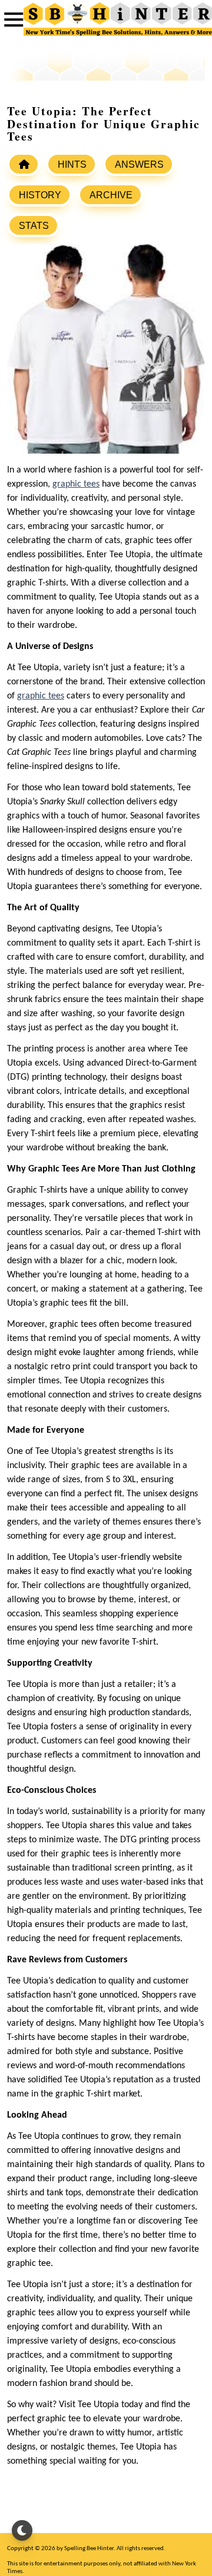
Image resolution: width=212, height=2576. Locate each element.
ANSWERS (139, 164)
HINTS (72, 164)
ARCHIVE (111, 195)
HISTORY (40, 195)
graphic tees (76, 484)
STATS (34, 226)
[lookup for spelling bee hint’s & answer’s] (24, 164)
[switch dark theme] (22, 2530)
